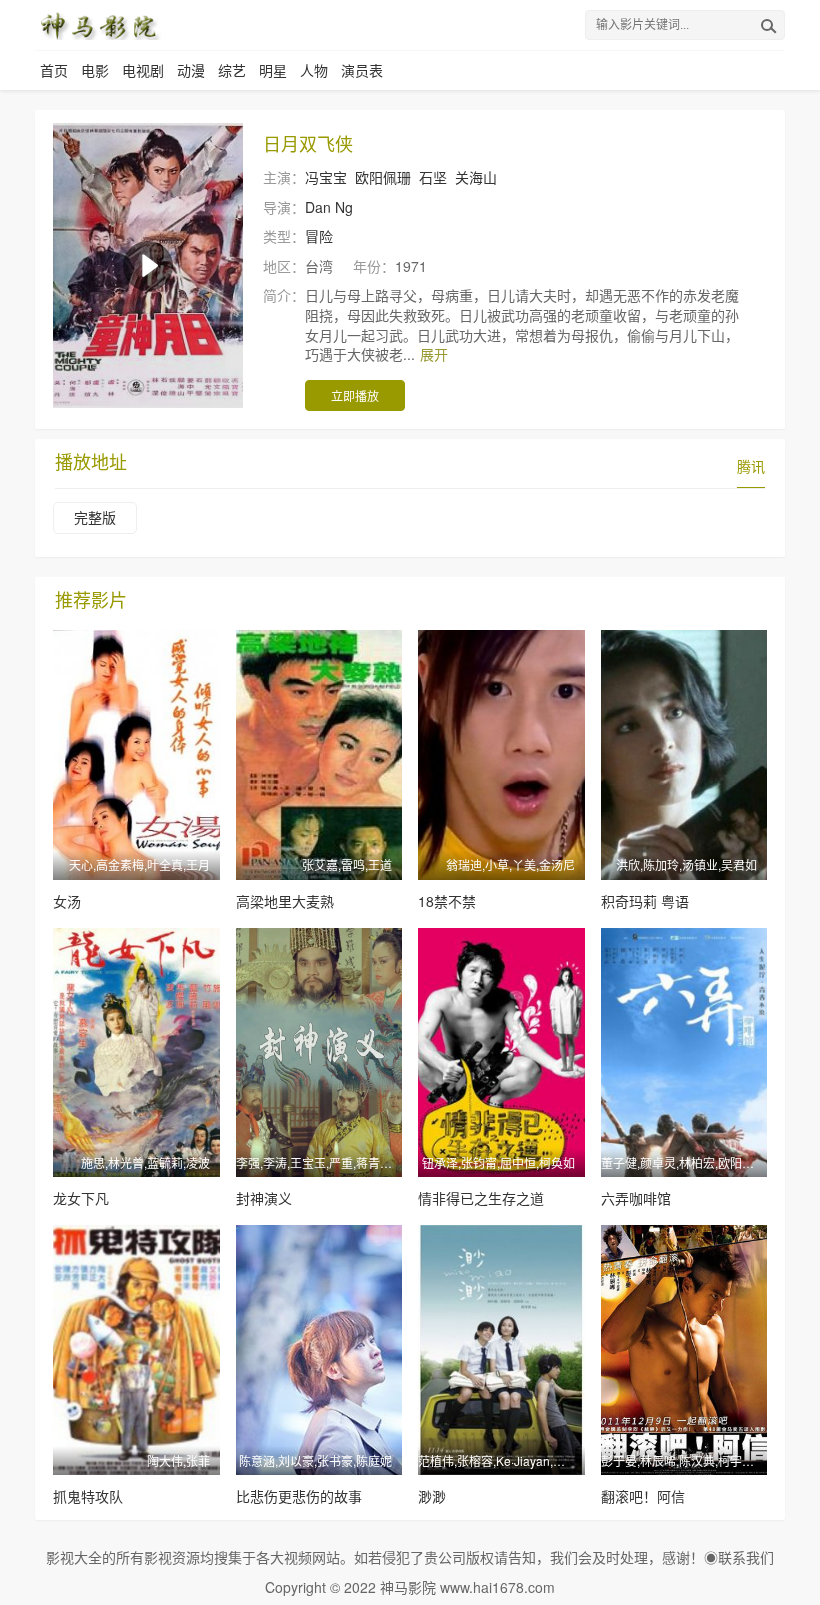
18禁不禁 (447, 901)
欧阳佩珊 (383, 177)
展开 (434, 354)
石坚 (433, 177)
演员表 (362, 70)
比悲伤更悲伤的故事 (299, 1496)
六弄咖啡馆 (636, 1198)
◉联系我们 (739, 1557)
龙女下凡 (81, 1198)
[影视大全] (98, 25)
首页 (54, 70)
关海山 (476, 177)
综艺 (232, 70)
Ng (344, 207)
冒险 (319, 236)
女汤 (67, 901)
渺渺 (432, 1496)
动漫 (191, 70)
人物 (314, 70)
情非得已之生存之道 (481, 1198)
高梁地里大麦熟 (285, 901)
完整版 (95, 517)
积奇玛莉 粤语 (645, 901)
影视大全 (74, 1557)
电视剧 (143, 70)
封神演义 (264, 1198)
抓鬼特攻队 (88, 1496)
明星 (273, 70)
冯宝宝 (326, 177)
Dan (318, 207)
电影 (95, 70)
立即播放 (355, 395)
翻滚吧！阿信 (643, 1496)
